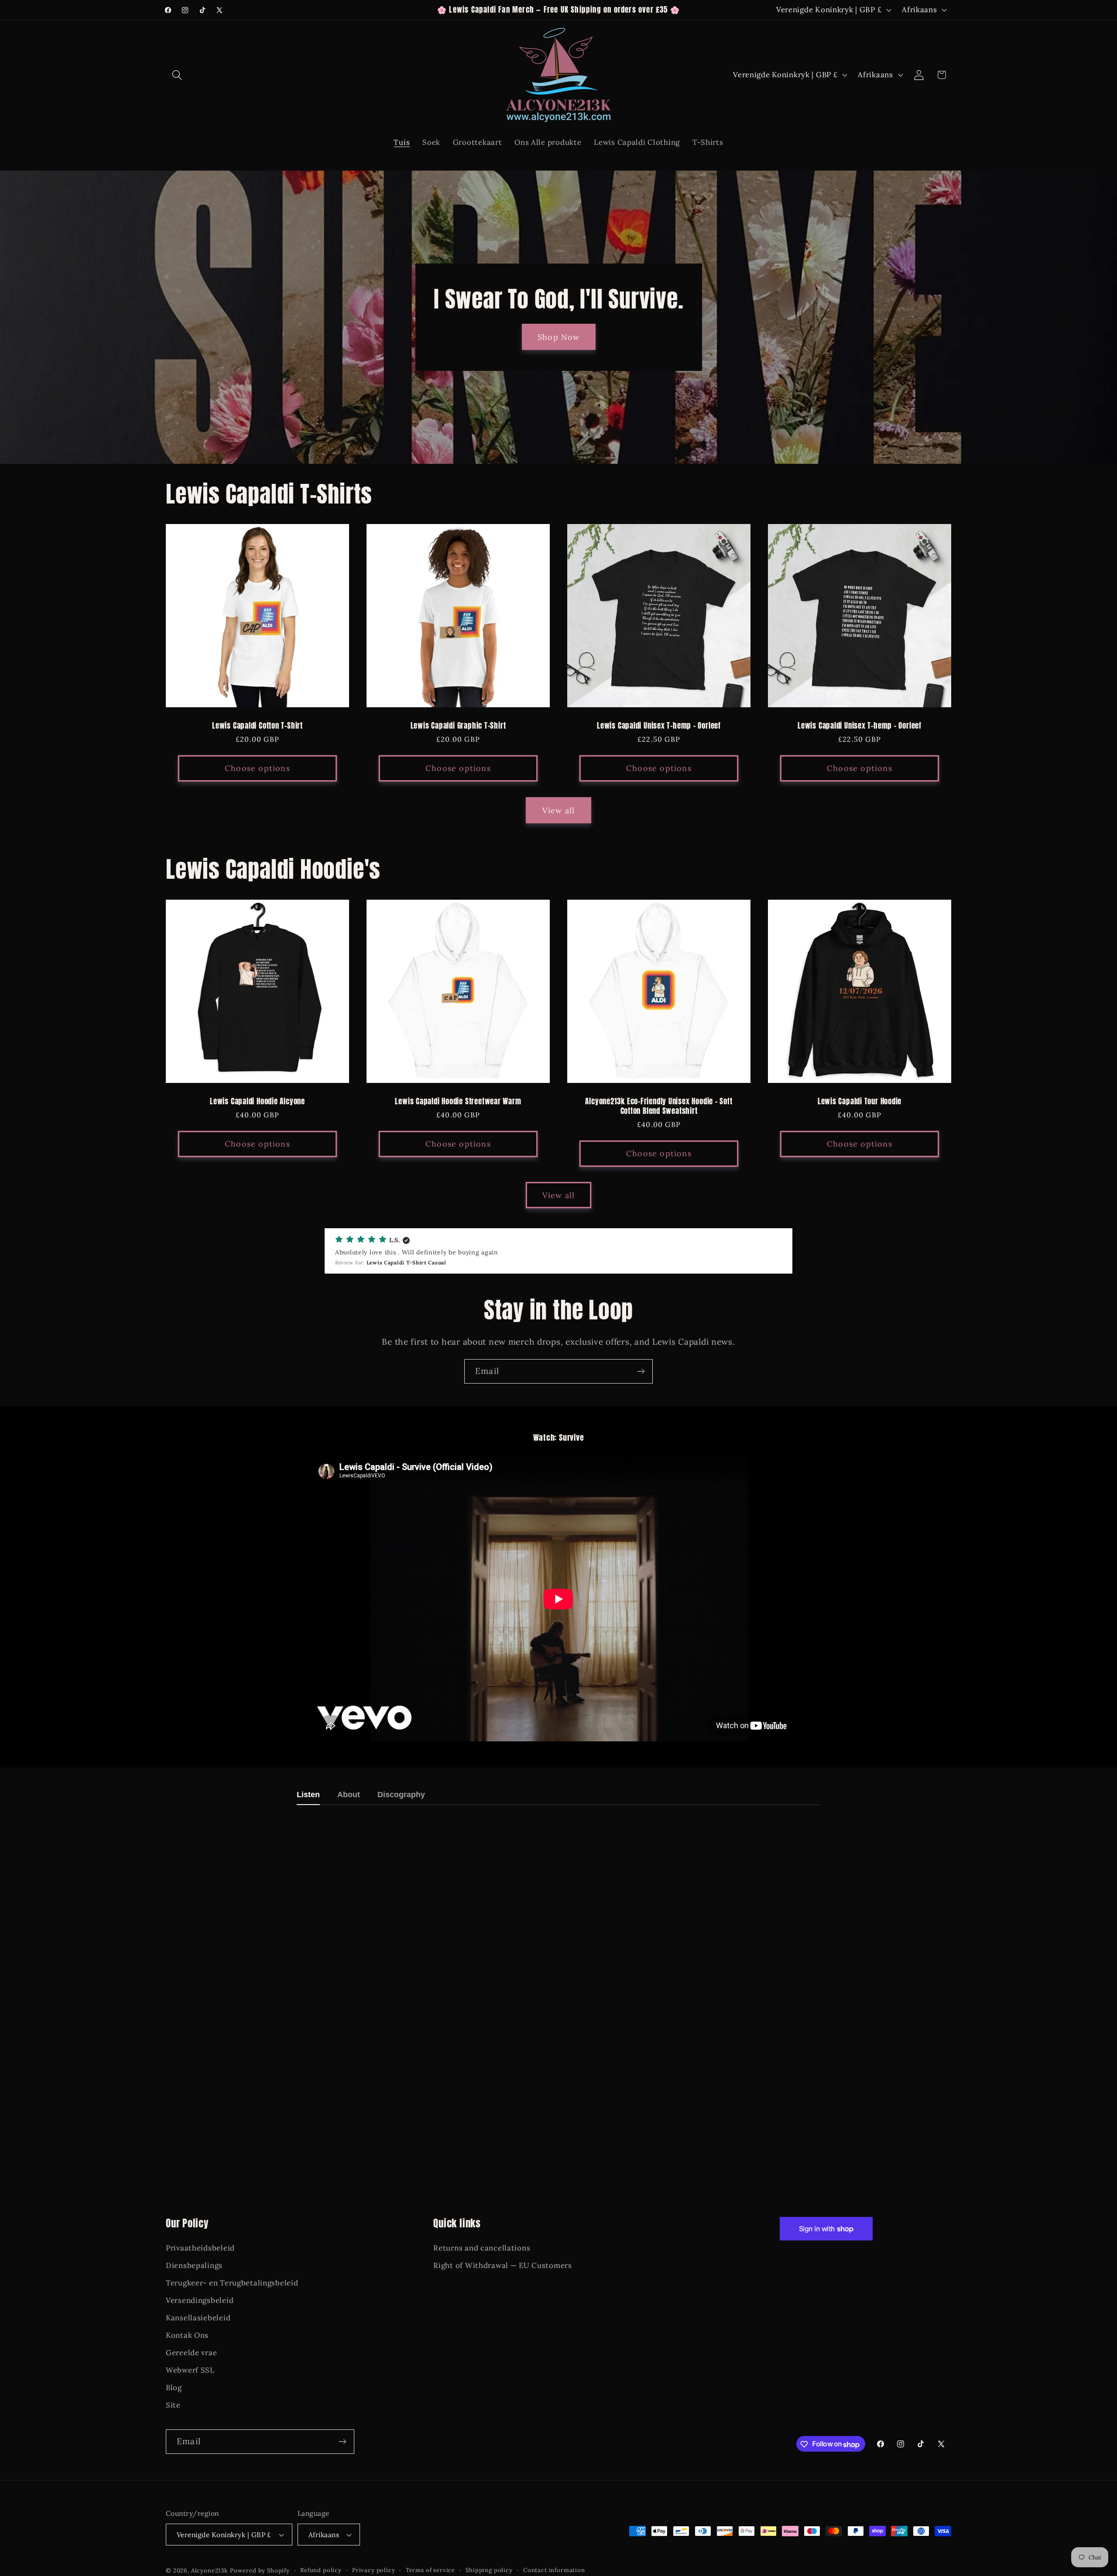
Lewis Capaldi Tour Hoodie (860, 1102)
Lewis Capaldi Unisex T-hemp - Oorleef (659, 726)
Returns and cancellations (482, 2248)
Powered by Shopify (260, 2571)
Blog (174, 2387)
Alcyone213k (209, 2571)
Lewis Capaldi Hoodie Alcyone (257, 1102)
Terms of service (430, 2571)
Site (173, 2405)
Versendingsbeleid (200, 2300)
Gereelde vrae (191, 2353)
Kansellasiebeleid (198, 2318)
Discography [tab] (401, 1795)
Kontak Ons (187, 2335)
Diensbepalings (194, 2265)
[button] (177, 75)
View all (559, 810)
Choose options (257, 769)
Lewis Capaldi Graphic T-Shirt (458, 726)
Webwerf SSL (190, 2370)
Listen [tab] (308, 1795)
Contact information (554, 2571)
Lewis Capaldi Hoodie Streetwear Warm (458, 1102)
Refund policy (321, 2571)
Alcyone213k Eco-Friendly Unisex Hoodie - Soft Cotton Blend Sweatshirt (659, 1106)
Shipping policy (489, 2571)
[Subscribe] (641, 1371)
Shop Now (559, 337)
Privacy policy (374, 2571)
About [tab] (349, 1795)
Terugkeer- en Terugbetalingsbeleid (232, 2283)
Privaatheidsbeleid (200, 2248)
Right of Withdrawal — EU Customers (502, 2265)
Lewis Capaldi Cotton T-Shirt (257, 726)
